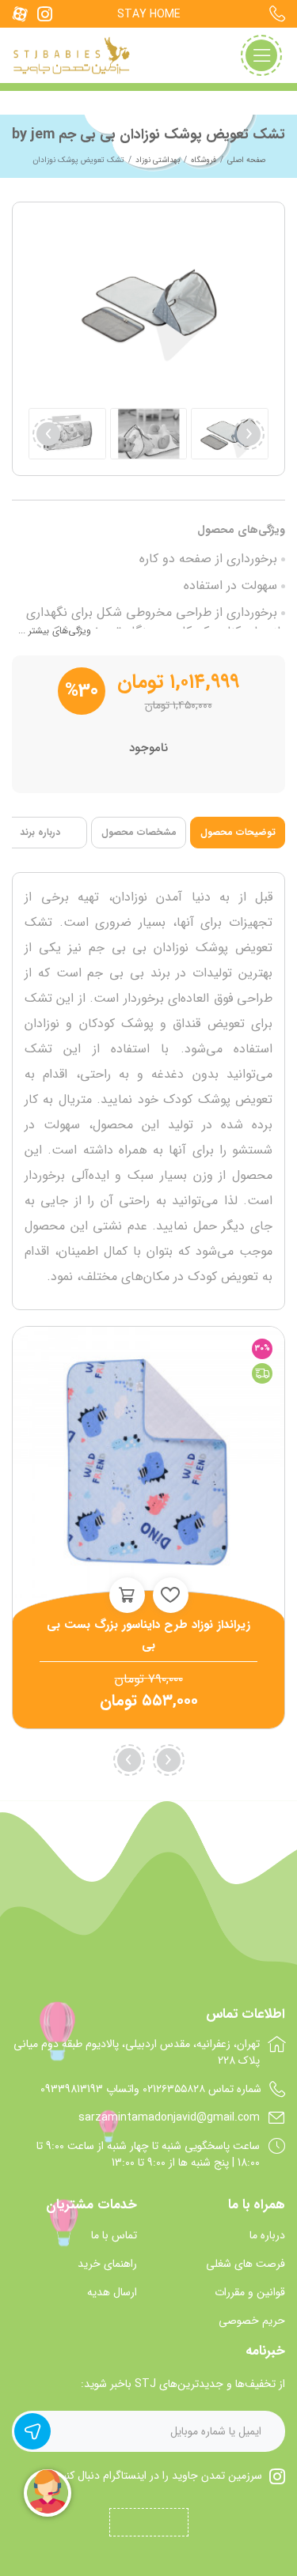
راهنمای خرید (107, 2264)
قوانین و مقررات (250, 2293)
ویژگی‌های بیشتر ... (55, 631)
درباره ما (267, 2236)
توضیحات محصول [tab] (238, 832)
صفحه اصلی (246, 160)
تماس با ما (114, 2236)
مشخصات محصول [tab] (139, 832)
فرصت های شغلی (246, 2264)
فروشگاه (204, 160)
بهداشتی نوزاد (158, 160)
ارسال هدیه (112, 2293)
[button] (48, 434)
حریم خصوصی (252, 2321)
